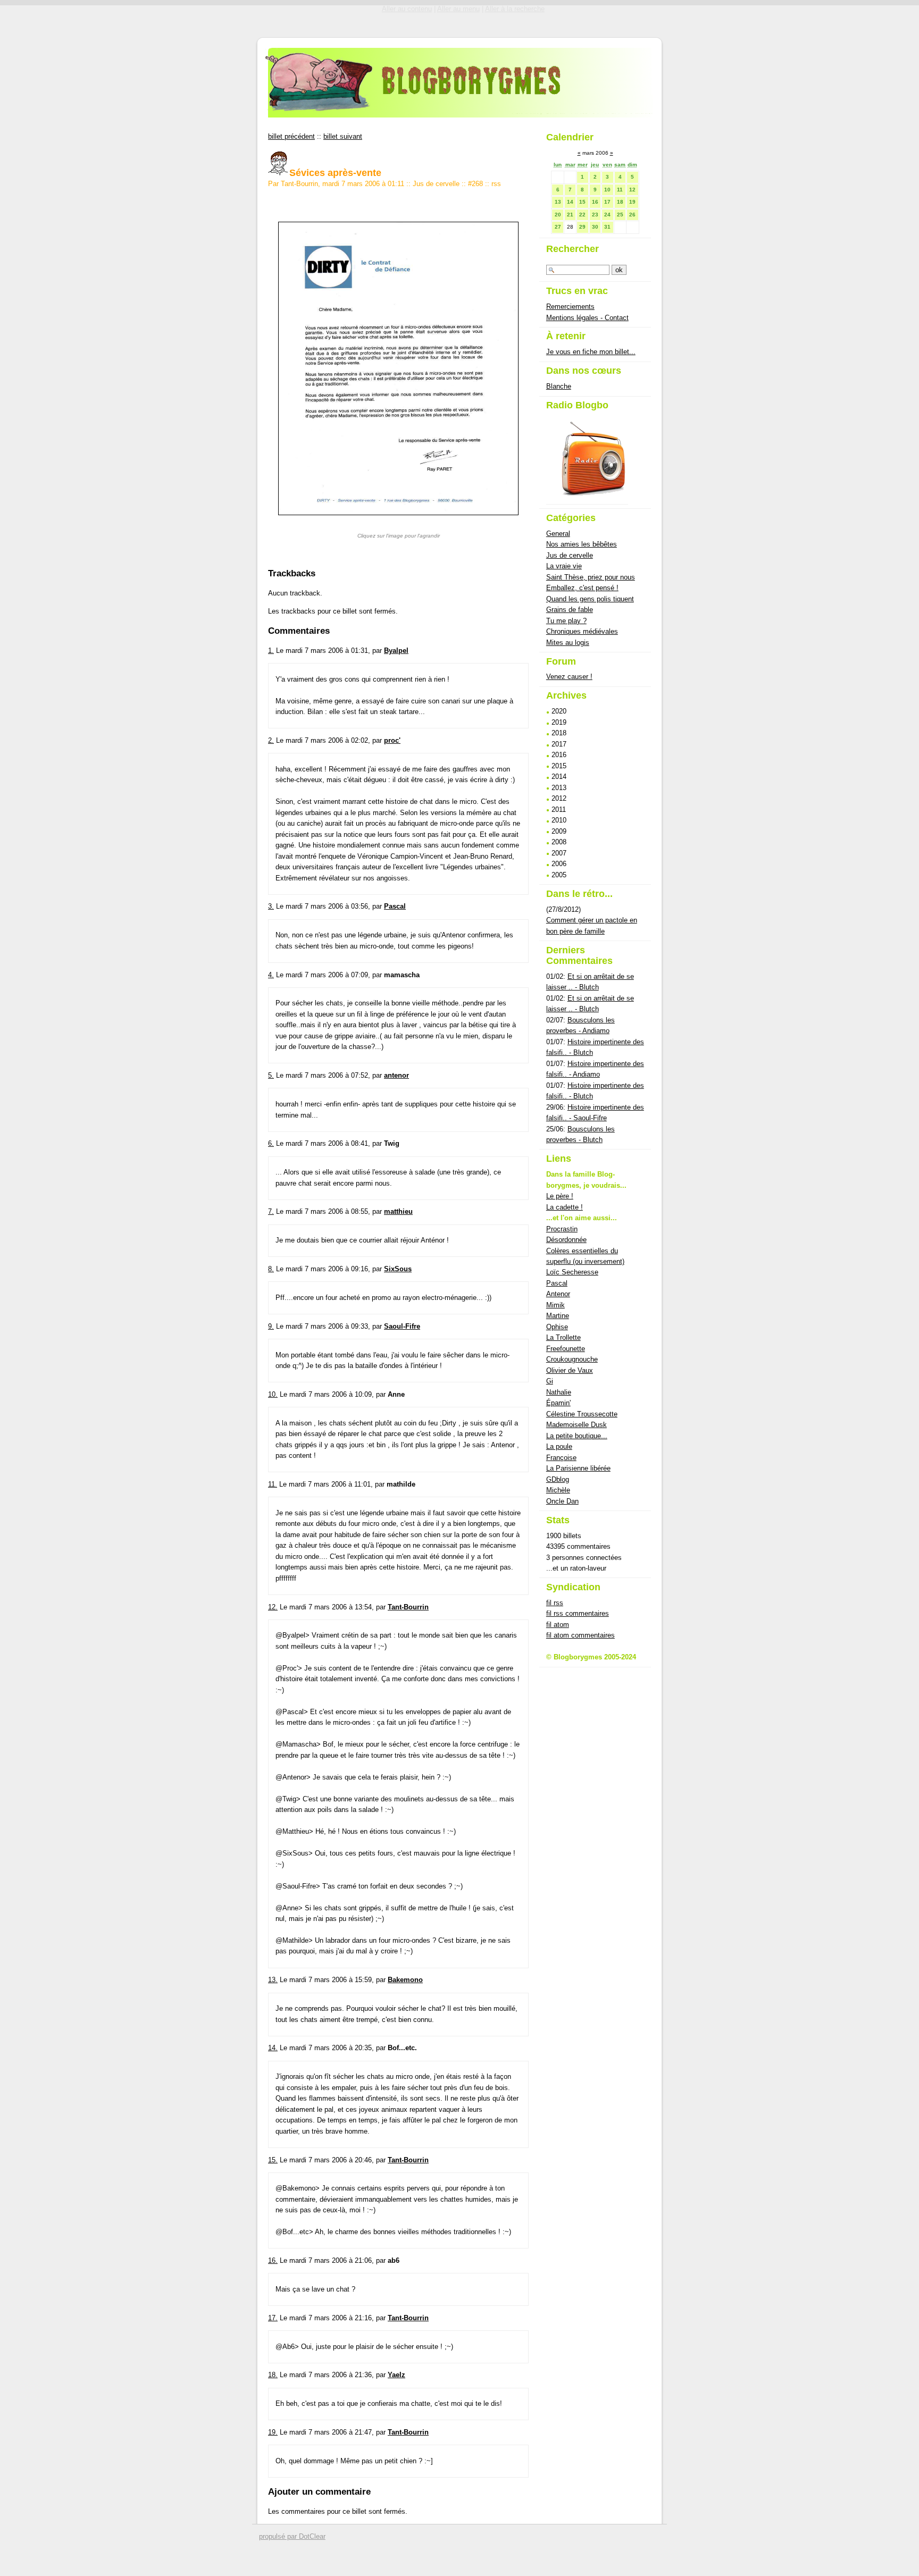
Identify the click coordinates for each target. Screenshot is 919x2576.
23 (595, 215)
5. (271, 1075)
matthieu (398, 1211)
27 (558, 227)
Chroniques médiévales (582, 631)
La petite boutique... (577, 1436)
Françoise (561, 1458)
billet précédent (291, 136)
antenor (396, 1075)
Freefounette (566, 1349)
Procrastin (562, 1229)
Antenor (558, 1294)
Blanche (559, 386)
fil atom (558, 1625)
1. (271, 651)
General (558, 534)
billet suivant (343, 136)
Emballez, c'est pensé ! (582, 588)
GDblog (558, 1479)
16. (273, 2260)
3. (271, 906)
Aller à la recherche (515, 9)
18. (273, 2375)
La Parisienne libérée (578, 1468)
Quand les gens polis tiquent (590, 599)
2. (271, 740)
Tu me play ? (566, 621)
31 (607, 227)
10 (607, 190)
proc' (392, 740)
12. (273, 1607)
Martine (558, 1316)
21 (570, 215)
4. (271, 975)
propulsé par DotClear (292, 2536)
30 (595, 227)
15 (582, 202)
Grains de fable (570, 610)
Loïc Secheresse (572, 1272)
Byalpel (396, 651)
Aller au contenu (407, 9)
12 (632, 190)
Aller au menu (458, 9)
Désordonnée (566, 1240)
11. (273, 1484)
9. (271, 1326)
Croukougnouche (572, 1359)
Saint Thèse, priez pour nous (591, 577)
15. (273, 2160)
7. (271, 1211)
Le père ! (560, 1196)
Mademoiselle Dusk (577, 1425)
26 (632, 215)
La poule (559, 1446)
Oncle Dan (562, 1501)
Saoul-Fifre (402, 1326)
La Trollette (563, 1337)
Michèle (558, 1490)
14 (570, 202)
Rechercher (573, 249)
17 (607, 202)
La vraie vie (564, 566)
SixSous (398, 1269)
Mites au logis (568, 643)
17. (273, 2318)
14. (273, 2048)
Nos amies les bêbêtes (582, 544)
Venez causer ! (569, 677)
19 (632, 202)
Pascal (395, 906)
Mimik (555, 1305)
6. (271, 1143)
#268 (475, 184)
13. (273, 1980)
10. (273, 1394)
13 (558, 202)
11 (620, 190)
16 (595, 202)
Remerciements (570, 307)
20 (558, 215)
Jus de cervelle (436, 184)
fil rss (555, 1603)
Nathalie (559, 1392)
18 (620, 202)
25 (620, 215)
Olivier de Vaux (570, 1370)
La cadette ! (565, 1207)
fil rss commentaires (578, 1613)
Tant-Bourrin (408, 1607)
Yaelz (396, 2375)
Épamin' (558, 1403)
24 (607, 215)
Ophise (557, 1327)
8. (271, 1269)
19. (273, 2432)
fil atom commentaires (580, 1635)
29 (582, 227)
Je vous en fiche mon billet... (591, 352)
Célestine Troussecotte (582, 1414)
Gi (550, 1381)
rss (496, 184)
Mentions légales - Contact (587, 318)
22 (582, 215)
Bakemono (405, 1980)
